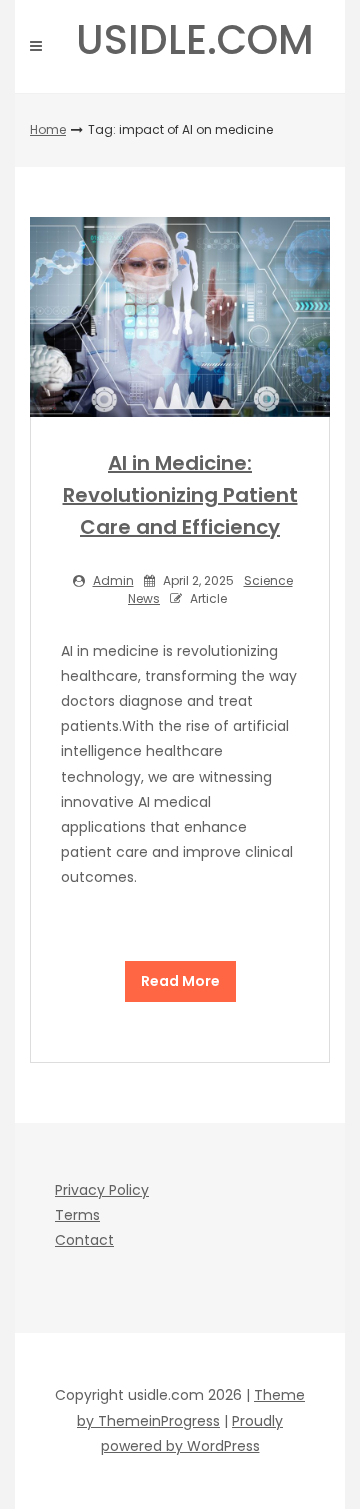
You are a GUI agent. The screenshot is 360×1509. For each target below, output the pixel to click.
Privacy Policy (102, 1190)
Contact (84, 1240)
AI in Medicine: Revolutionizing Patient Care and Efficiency (180, 495)
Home (48, 129)
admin (113, 580)
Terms (77, 1215)
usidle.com (195, 40)
